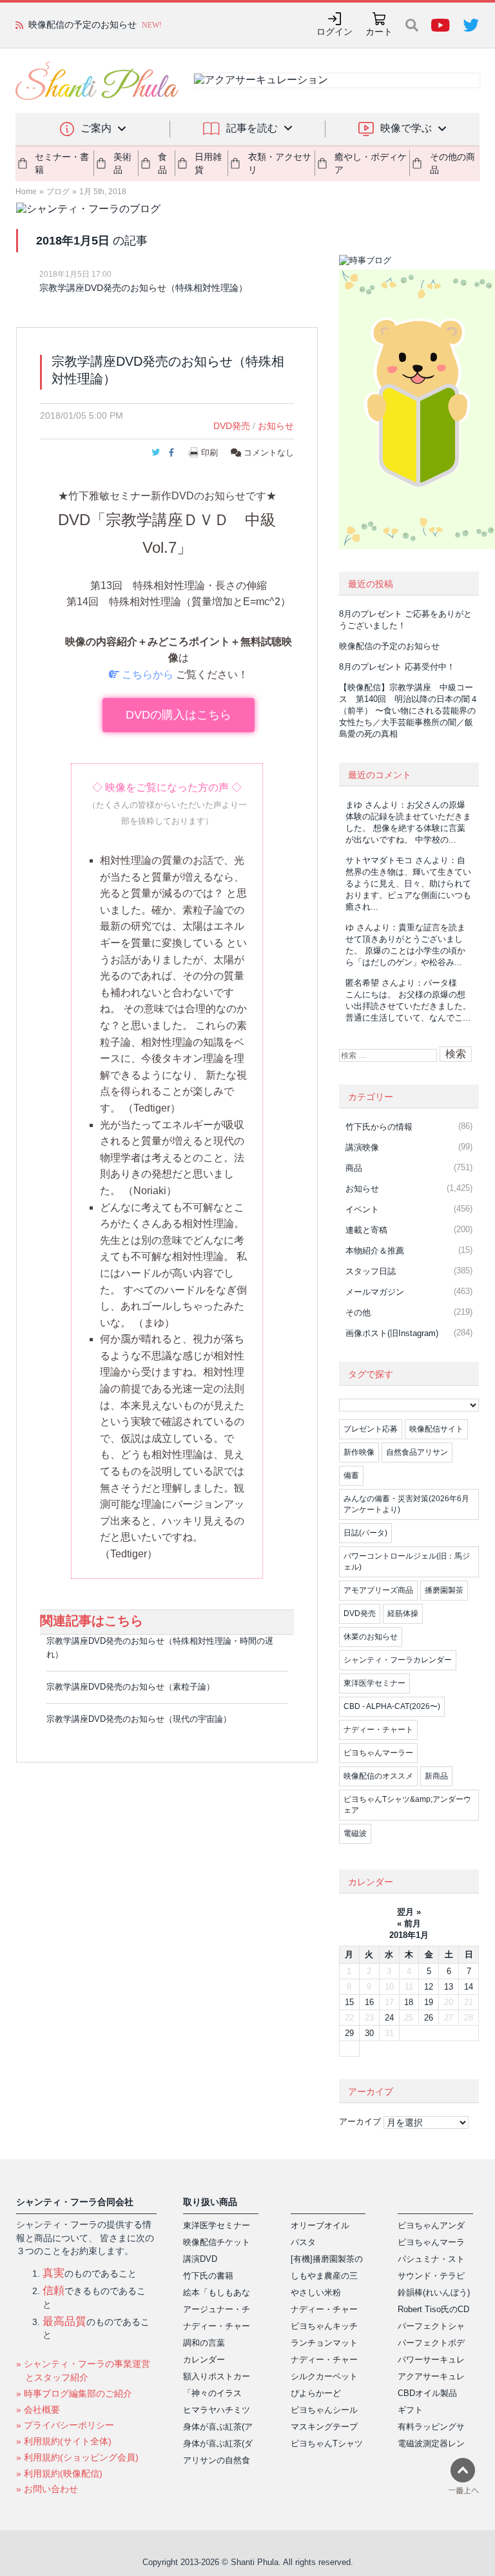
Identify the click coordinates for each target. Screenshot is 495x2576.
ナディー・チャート (378, 1730)
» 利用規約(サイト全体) (64, 2441)
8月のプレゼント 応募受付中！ (397, 667)
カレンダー (204, 2360)
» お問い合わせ (47, 2489)
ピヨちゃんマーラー (378, 1753)
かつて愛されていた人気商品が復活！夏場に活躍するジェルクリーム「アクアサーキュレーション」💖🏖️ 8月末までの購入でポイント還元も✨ (165, 25)
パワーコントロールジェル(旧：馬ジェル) (407, 1562)
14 (469, 1987)
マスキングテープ (324, 2427)
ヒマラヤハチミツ (217, 2410)
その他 (358, 1313)
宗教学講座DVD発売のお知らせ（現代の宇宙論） (139, 1719)
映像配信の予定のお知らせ (389, 646)
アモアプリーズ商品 (378, 1590)
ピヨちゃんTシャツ (327, 2443)
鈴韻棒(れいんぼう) (434, 2292)
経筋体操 (403, 1613)
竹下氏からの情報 (379, 1127)
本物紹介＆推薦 (375, 1251)
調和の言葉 (204, 2343)
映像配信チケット (217, 2242)
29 (349, 2033)
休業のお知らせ (371, 1637)
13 (449, 1987)
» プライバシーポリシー (65, 2425)
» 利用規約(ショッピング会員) (77, 2457)
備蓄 (351, 1475)
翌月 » (409, 1912)
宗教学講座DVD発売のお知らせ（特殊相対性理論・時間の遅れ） (160, 1648)
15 (349, 2002)
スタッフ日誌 (371, 1271)
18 (409, 2002)
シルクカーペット (324, 2376)
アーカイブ (360, 2122)
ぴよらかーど (316, 2393)
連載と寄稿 (366, 1230)
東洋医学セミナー (374, 1683)
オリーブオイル (320, 2225)
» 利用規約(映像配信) (59, 2473)
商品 (354, 1168)
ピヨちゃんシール (324, 2410)
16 (369, 2002)
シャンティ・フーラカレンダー (398, 1660)
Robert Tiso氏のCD (433, 2309)
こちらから (146, 674)
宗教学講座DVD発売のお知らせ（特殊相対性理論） (143, 288)
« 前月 (409, 1923)
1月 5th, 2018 (103, 192)
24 (389, 2018)
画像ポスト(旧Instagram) (392, 1333)
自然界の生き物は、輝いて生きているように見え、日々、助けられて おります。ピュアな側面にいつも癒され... (408, 884)
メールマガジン (375, 1292)
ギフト (410, 2410)
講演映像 (362, 1147)
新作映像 (359, 1452)
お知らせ (276, 426)
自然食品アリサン (417, 1452)
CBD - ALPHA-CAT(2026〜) (392, 1706)
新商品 (436, 1776)
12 (429, 1987)
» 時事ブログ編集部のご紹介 (74, 2393)
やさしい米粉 (316, 2292)
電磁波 (355, 1833)
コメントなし (267, 453)
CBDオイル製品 (427, 2393)
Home (26, 192)
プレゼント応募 (371, 1429)
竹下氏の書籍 (208, 2276)
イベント (362, 1209)
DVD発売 (232, 426)
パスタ (303, 2242)
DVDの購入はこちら (179, 715)
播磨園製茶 (444, 1590)
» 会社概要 (38, 2410)
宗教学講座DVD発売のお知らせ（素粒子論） (131, 1687)
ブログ (58, 192)
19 (429, 2002)
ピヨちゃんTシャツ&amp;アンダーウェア (407, 1805)
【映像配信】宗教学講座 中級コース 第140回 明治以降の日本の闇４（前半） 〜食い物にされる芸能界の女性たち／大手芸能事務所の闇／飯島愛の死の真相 (409, 711)
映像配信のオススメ (378, 1776)
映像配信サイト (436, 1429)
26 (429, 2018)
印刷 (209, 453)
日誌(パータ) (365, 1533)
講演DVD (200, 2259)
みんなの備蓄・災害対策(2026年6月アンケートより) (406, 1504)
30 (369, 2033)
